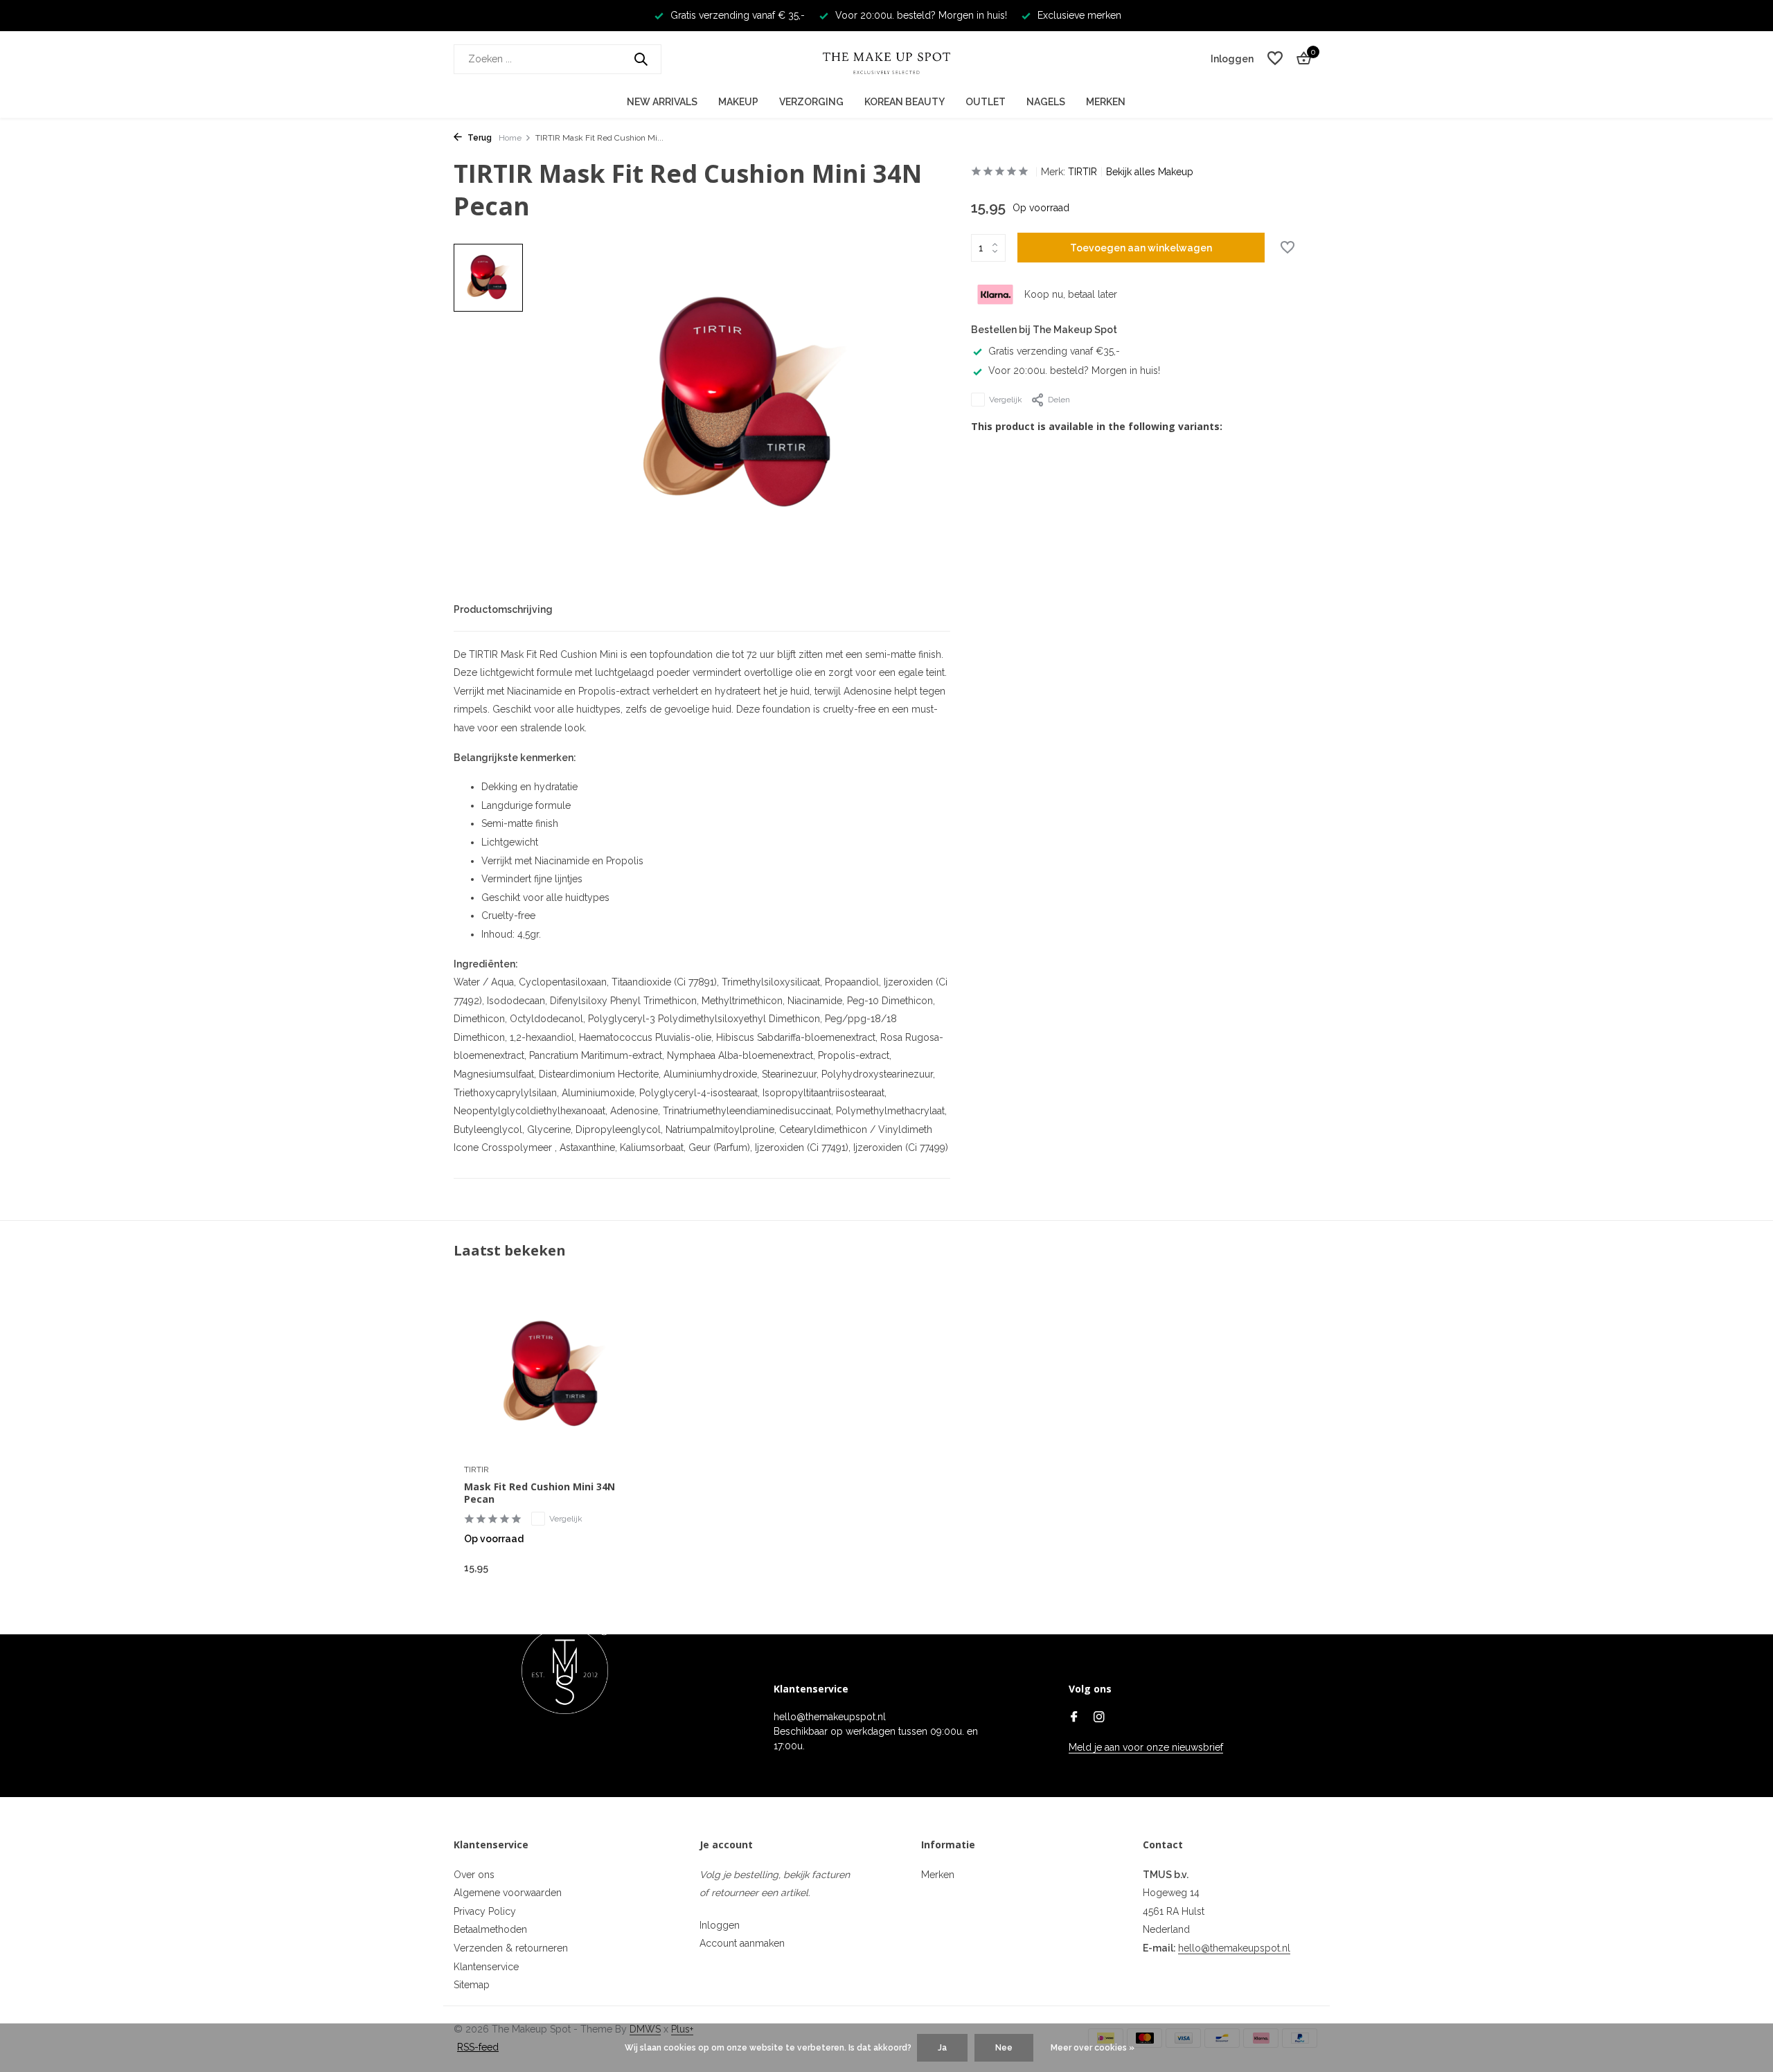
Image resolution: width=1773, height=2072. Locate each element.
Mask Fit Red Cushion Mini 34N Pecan (540, 1493)
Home (510, 138)
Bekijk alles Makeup (1150, 172)
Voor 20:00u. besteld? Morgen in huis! (1074, 370)
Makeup (738, 102)
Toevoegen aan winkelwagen (1141, 248)
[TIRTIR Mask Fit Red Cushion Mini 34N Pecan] (554, 1375)
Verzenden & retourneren (511, 1948)
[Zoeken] (641, 59)
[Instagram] (1099, 1718)
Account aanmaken (742, 1943)
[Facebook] (1074, 1718)
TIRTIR (1082, 172)
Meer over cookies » (1093, 2048)
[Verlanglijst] (1275, 59)
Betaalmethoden (490, 1929)
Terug (479, 138)
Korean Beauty (905, 102)
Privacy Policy (485, 1911)
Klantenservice (486, 1967)
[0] (1300, 59)
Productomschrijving (503, 609)
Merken (1106, 102)
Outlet (986, 102)
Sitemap (472, 1985)
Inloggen (720, 1925)
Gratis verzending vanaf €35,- (1054, 351)
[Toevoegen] (620, 1568)
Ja (942, 2048)
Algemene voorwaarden (508, 1893)
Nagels (1046, 102)
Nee (1004, 2048)
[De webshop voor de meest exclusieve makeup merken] (886, 59)
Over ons (474, 1875)
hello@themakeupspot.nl (1234, 1948)
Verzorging (811, 102)
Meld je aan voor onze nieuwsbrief (1146, 1747)
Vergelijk (1006, 400)
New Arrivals (662, 102)
